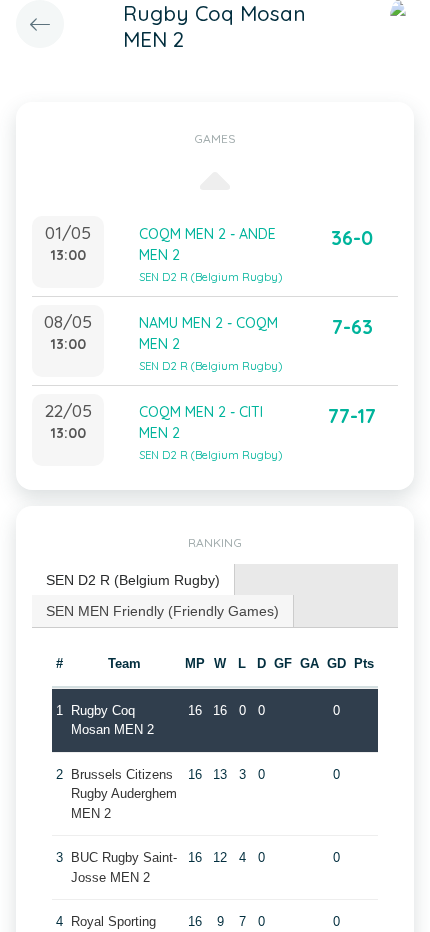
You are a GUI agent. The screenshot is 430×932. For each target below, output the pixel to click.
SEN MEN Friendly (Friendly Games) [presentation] (162, 611)
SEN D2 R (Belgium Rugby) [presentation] (133, 580)
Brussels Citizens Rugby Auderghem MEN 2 (124, 794)
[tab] (133, 580)
